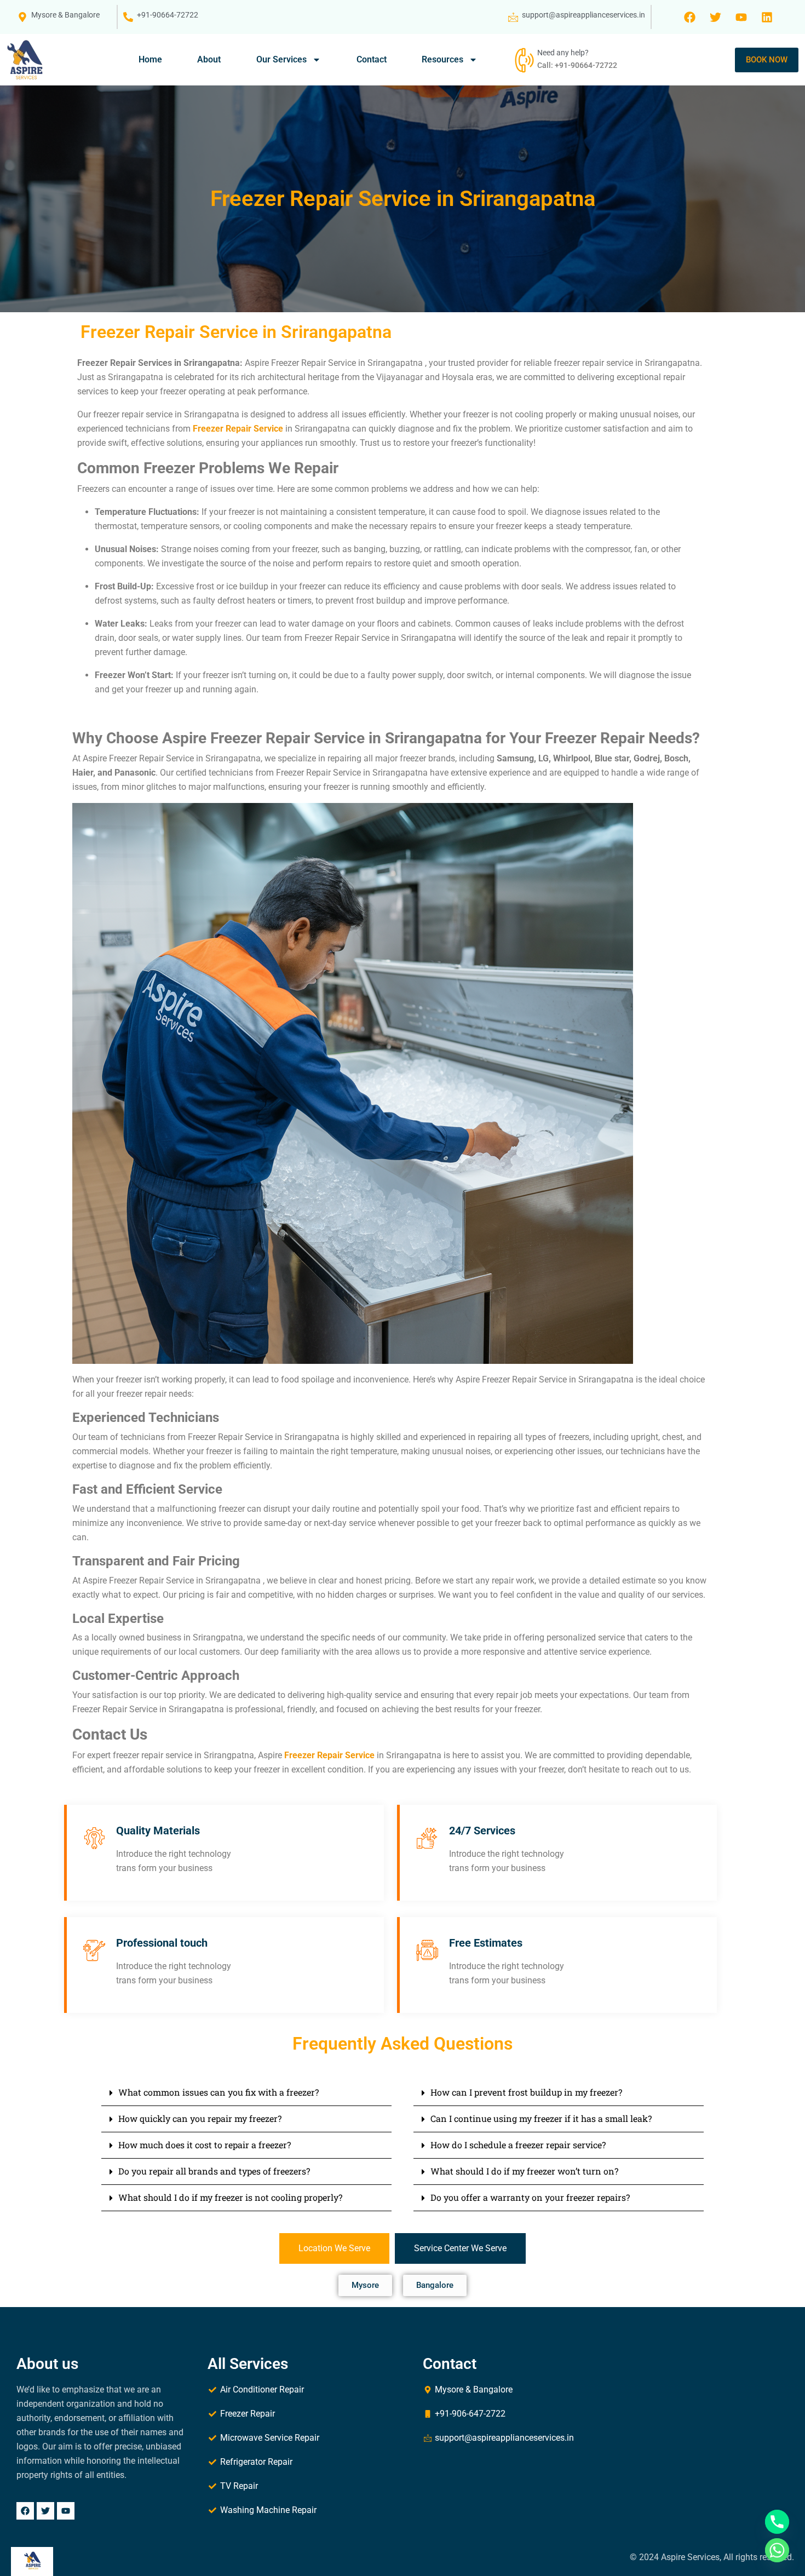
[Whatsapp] (777, 2550)
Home (150, 59)
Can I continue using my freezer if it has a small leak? (541, 2118)
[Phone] (777, 2522)
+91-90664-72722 (168, 15)
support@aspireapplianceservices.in (583, 15)
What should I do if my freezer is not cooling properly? (230, 2197)
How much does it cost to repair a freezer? (205, 2145)
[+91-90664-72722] (128, 17)
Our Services (281, 59)
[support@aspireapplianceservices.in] (513, 17)
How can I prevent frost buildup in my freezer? (526, 2092)
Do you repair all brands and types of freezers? (214, 2171)
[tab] (334, 2248)
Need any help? (563, 53)
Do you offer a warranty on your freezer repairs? (530, 2197)
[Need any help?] (523, 60)
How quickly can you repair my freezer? (200, 2118)
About (209, 59)
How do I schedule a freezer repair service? (518, 2145)
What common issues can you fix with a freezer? (219, 2092)
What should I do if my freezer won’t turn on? (524, 2171)
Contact (372, 59)
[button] (246, 2093)
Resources (442, 59)
